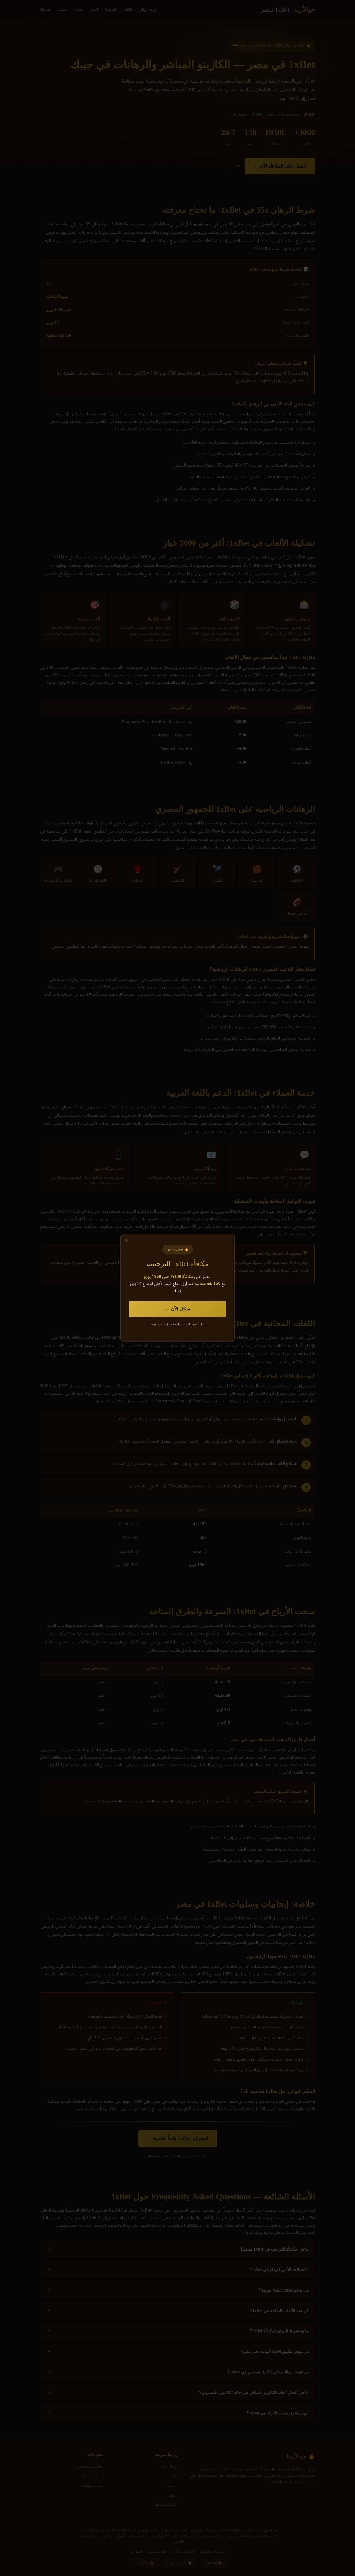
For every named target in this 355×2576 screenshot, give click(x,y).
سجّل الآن (181, 1309)
